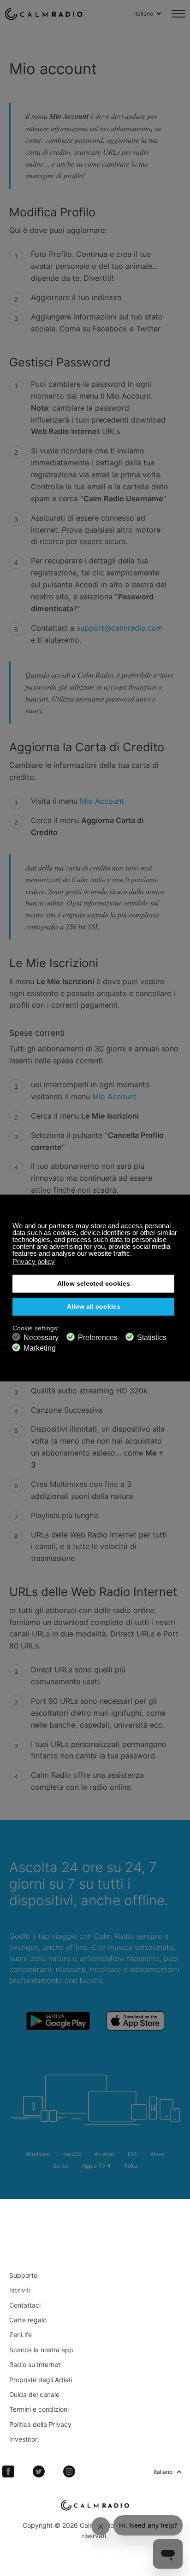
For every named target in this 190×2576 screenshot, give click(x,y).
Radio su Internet (35, 2364)
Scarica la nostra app (41, 2350)
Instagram (69, 2472)
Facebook (8, 2472)
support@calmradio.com (120, 628)
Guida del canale (34, 2394)
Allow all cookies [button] (94, 1307)
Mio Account (102, 801)
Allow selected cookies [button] (94, 1284)
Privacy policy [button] (34, 1262)
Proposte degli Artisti (41, 2380)
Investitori (24, 2439)
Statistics (152, 1337)
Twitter (39, 2472)
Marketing (40, 1348)
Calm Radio (44, 14)
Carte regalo (28, 2320)
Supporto (23, 2275)
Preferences (98, 1337)
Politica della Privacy (40, 2424)
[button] (134, 1254)
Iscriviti (20, 2290)
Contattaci (25, 2305)
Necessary (41, 1337)
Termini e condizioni (39, 2409)
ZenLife (21, 2335)
